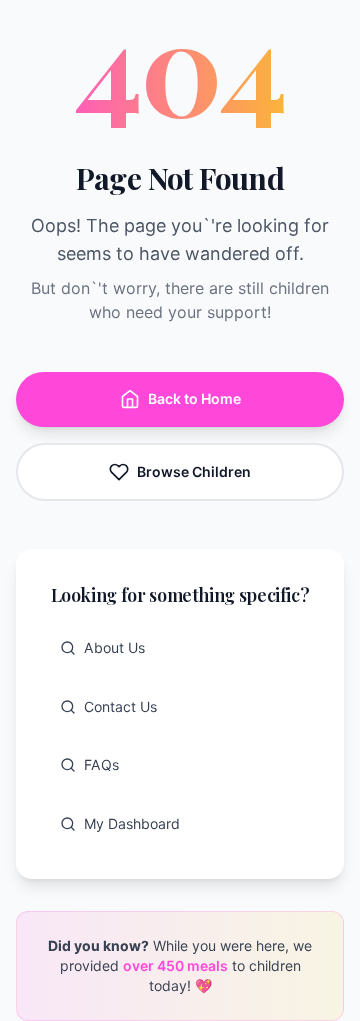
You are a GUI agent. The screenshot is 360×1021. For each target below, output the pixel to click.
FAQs (101, 764)
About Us (114, 647)
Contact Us (120, 706)
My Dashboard (132, 823)
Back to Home (194, 398)
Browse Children (194, 471)
